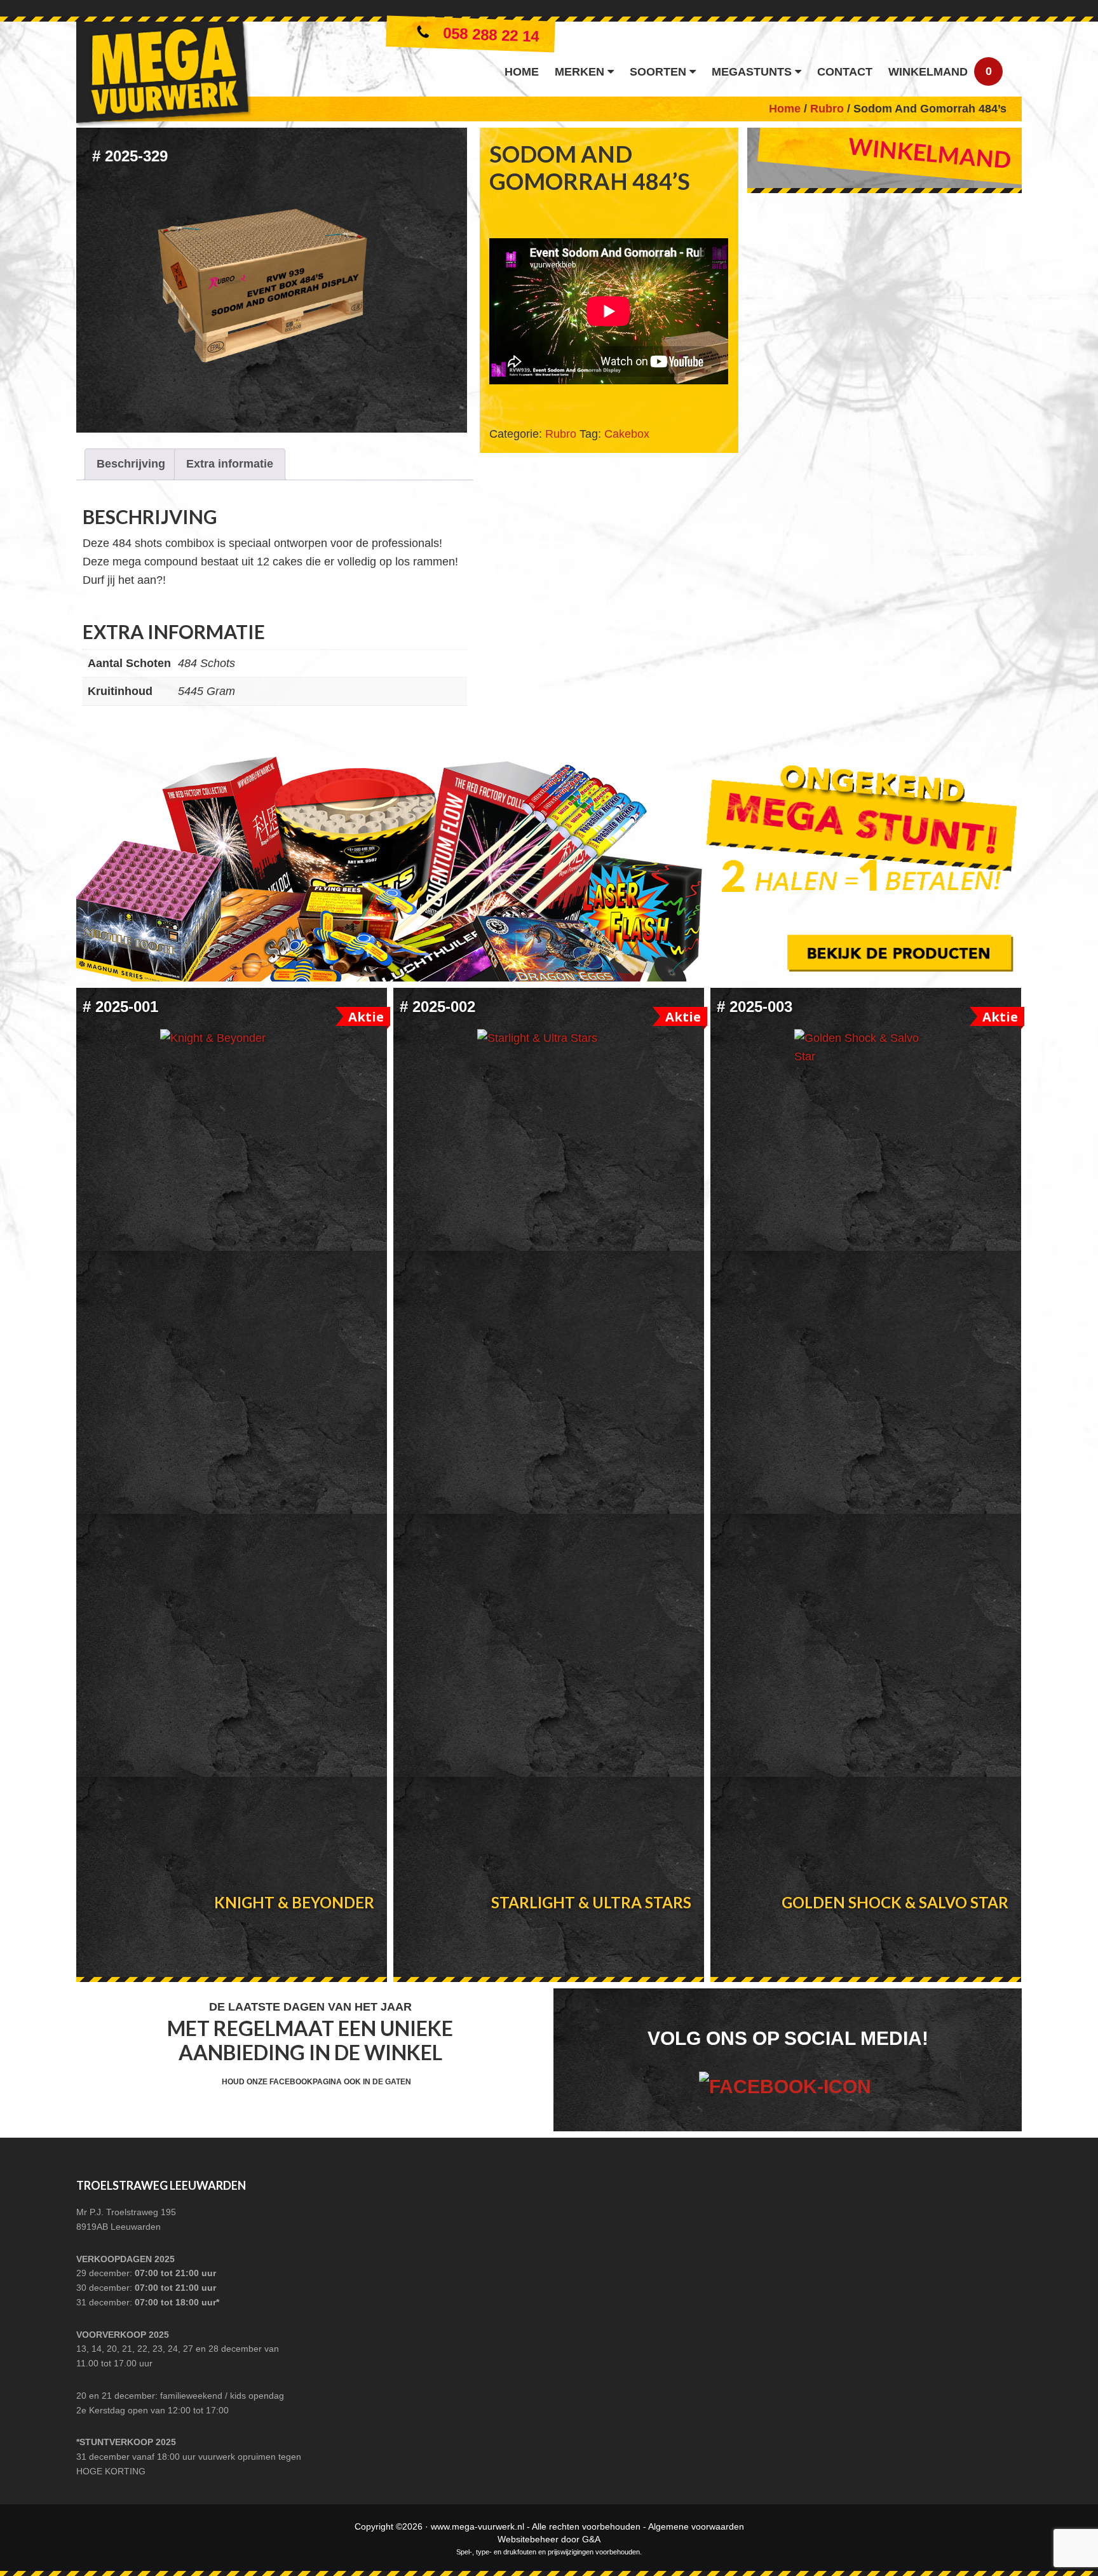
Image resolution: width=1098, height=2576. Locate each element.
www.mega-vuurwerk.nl (478, 2526)
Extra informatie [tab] (230, 464)
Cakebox (627, 434)
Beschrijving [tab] (131, 464)
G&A (591, 2539)
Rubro (827, 109)
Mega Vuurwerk (164, 77)
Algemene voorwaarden (696, 2526)
